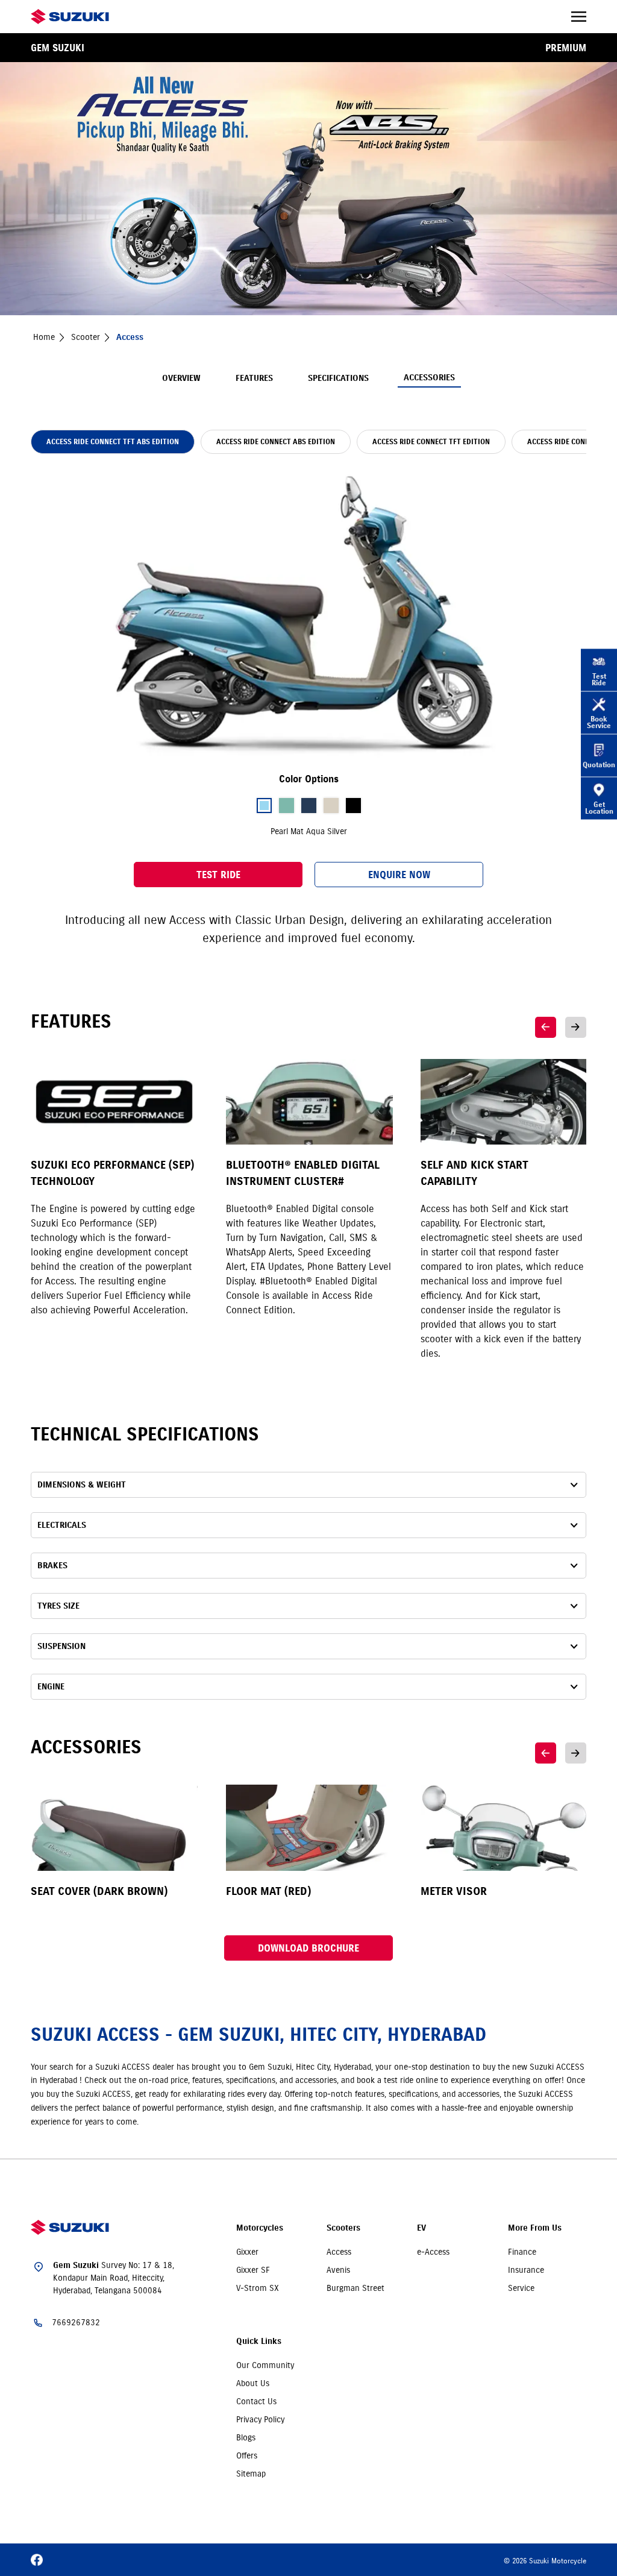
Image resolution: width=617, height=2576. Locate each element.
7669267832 (76, 2322)
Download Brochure (308, 1948)
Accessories (429, 378)
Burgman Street (355, 2288)
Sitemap (251, 2474)
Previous (546, 1027)
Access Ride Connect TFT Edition (431, 441)
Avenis (338, 2270)
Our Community (265, 2365)
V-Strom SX (258, 2288)
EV (421, 2228)
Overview (181, 378)
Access (339, 2252)
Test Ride (218, 875)
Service (521, 2288)
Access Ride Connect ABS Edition (276, 441)
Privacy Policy (260, 2419)
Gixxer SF (253, 2270)
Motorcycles (260, 2228)
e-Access (433, 2252)
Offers (247, 2455)
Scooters (343, 2228)
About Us (253, 2383)
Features (254, 378)
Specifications (338, 378)
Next (576, 1027)
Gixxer (247, 2252)
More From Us (535, 2228)
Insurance (526, 2270)
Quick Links (259, 2341)
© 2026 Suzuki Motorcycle (545, 2561)
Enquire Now (399, 875)
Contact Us (256, 2401)
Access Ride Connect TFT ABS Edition (113, 441)
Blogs (246, 2437)
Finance (522, 2252)
